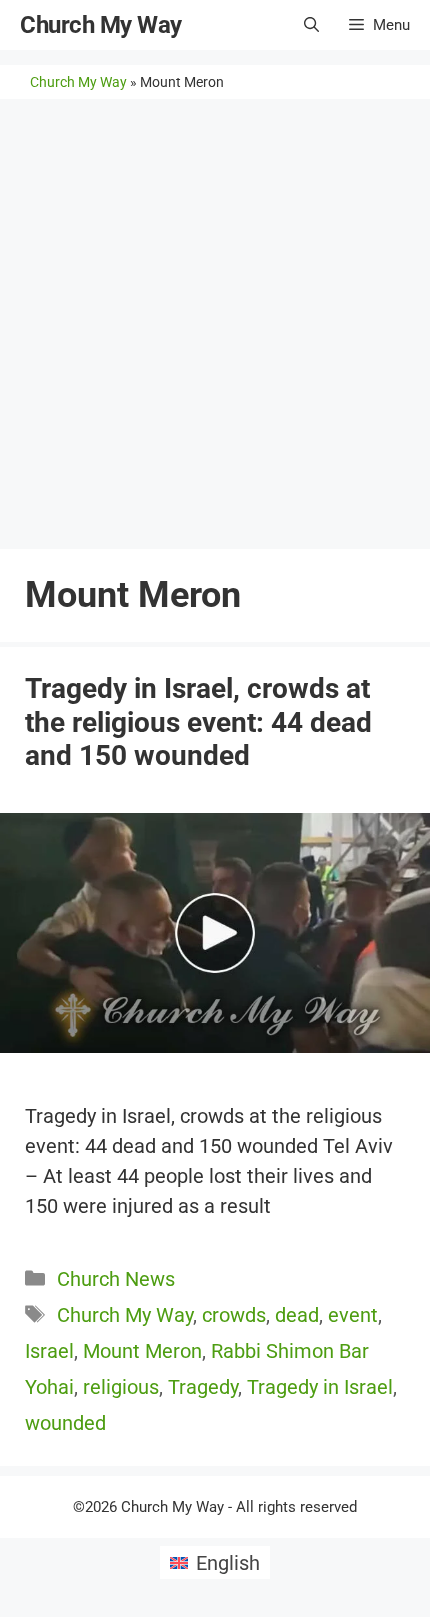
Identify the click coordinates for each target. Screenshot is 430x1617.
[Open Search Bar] (311, 25)
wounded (65, 1423)
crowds (234, 1315)
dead (297, 1315)
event (353, 1315)
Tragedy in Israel (320, 1387)
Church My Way (101, 25)
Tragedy (203, 1387)
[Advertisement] (215, 324)
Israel (49, 1351)
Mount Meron (142, 1351)
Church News (116, 1279)
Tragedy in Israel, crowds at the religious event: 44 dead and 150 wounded (198, 722)
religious (121, 1387)
